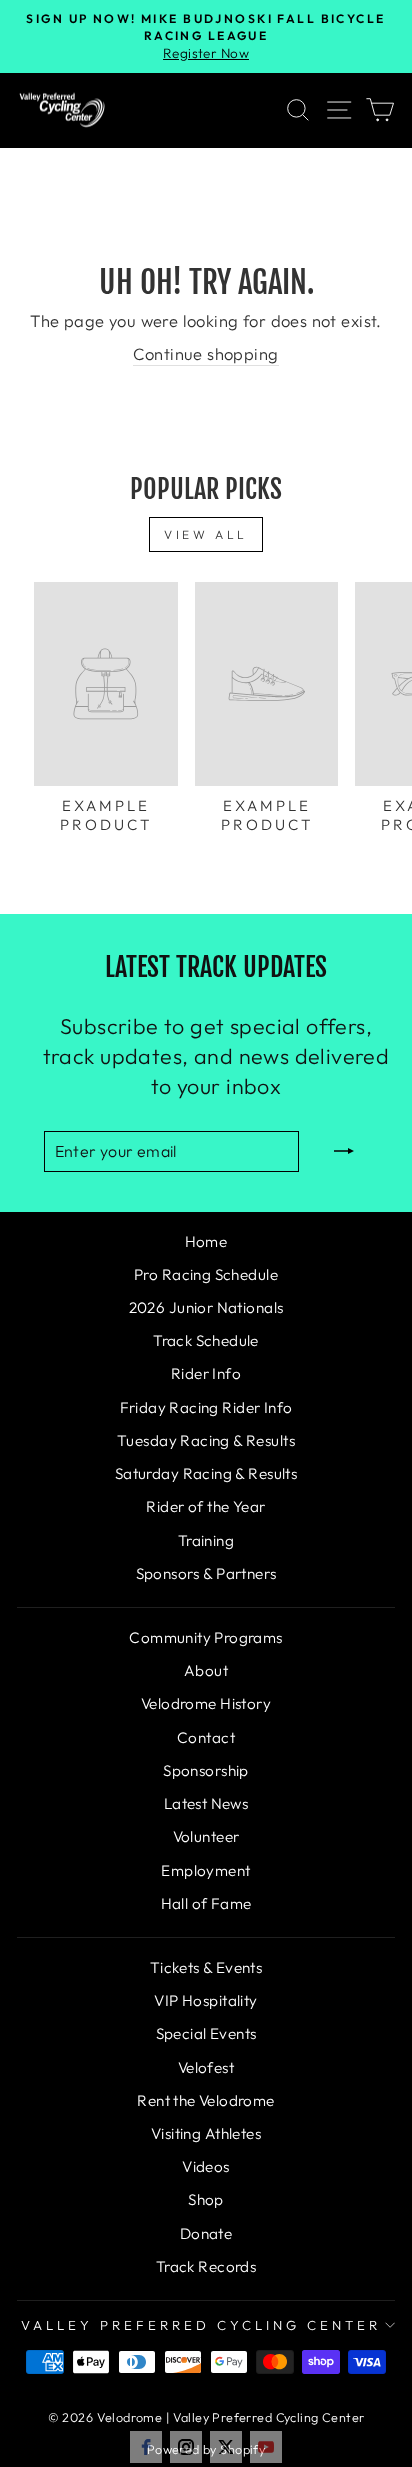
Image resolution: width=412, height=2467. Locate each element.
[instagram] (186, 2447)
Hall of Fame (206, 1903)
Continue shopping (205, 353)
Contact (206, 1737)
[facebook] (146, 2447)
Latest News (206, 1803)
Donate (206, 2233)
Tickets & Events (206, 1967)
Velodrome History (206, 1703)
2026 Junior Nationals (206, 1307)
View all (206, 534)
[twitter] (226, 2447)
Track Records (206, 2266)
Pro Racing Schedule (206, 1274)
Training (206, 1540)
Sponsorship (206, 1770)
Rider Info (206, 1373)
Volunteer (206, 1836)
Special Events (206, 2033)
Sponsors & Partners (206, 1573)
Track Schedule (206, 1340)
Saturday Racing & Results (206, 1473)
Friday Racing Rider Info (206, 1407)
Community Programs (205, 1637)
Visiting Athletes (206, 2133)
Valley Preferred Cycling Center (200, 2325)
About (206, 1670)
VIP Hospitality (205, 2000)
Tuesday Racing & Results (206, 1440)
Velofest (206, 2067)
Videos (205, 2166)
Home (206, 1241)
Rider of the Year (205, 1506)
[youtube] (266, 2447)
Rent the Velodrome (205, 2100)
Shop (206, 2199)
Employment (205, 1870)
